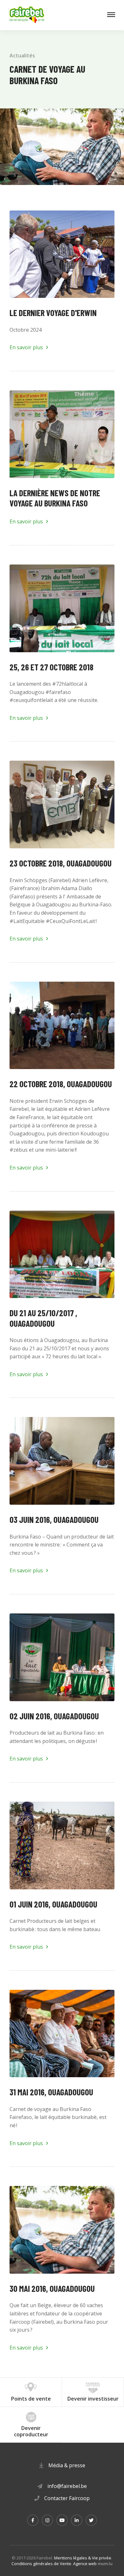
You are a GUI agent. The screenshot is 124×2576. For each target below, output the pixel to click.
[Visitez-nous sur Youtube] (62, 2520)
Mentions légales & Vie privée (83, 2558)
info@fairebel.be (67, 2486)
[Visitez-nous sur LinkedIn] (77, 2520)
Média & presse (67, 2465)
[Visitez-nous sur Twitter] (91, 2520)
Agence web (85, 2564)
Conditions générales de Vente (41, 2564)
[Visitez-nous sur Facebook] (33, 2520)
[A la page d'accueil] (27, 15)
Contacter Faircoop (67, 2498)
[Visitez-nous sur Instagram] (47, 2520)
